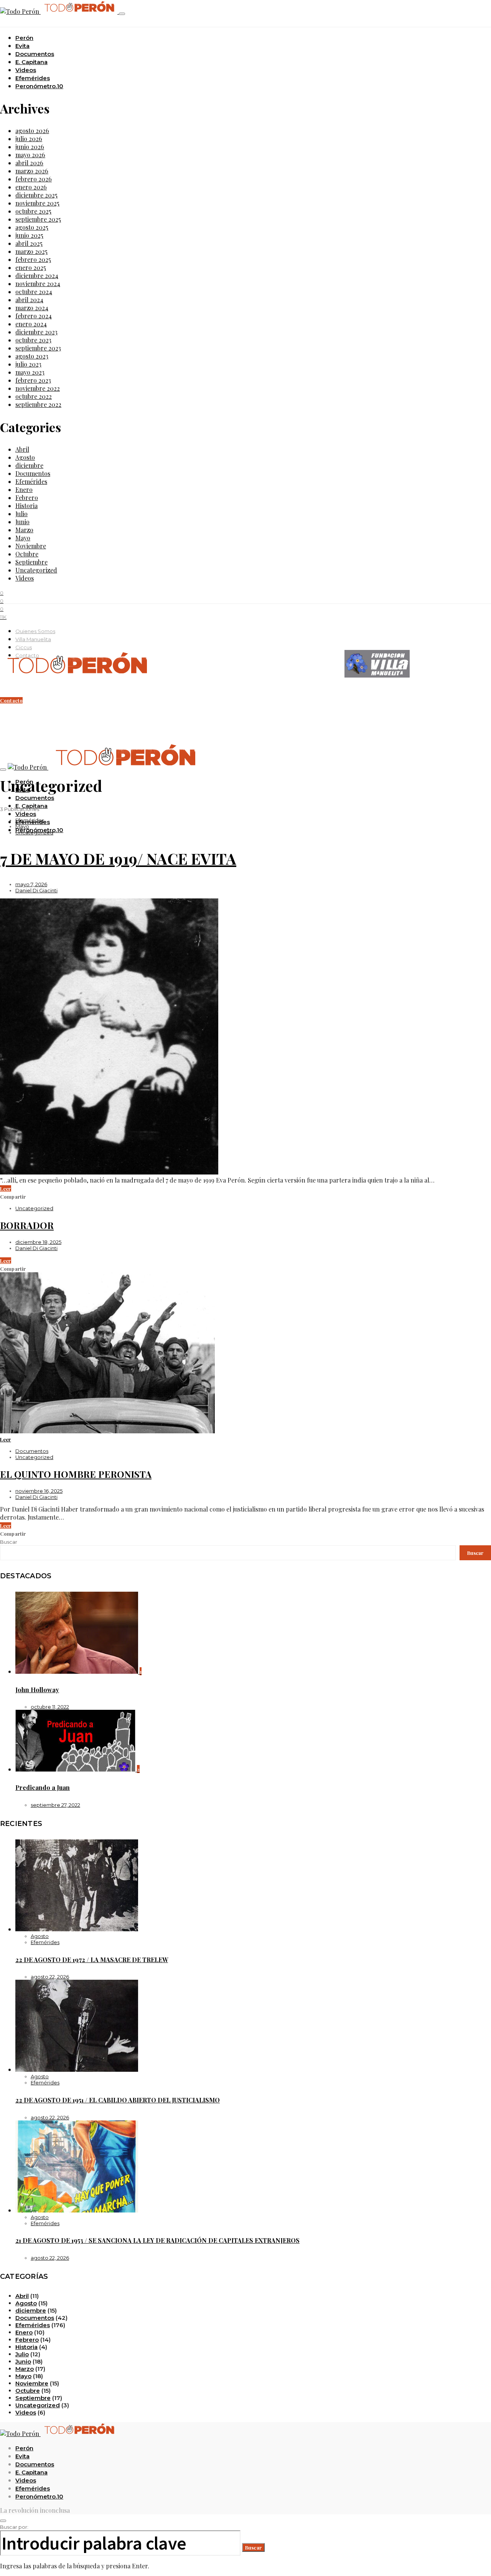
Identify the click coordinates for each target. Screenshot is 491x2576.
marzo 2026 (32, 171)
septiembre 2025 (38, 219)
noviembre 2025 (37, 203)
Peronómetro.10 (39, 86)
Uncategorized (36, 570)
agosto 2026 (32, 131)
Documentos (35, 54)
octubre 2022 (34, 396)
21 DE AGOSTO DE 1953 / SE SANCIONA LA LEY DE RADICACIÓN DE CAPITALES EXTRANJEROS (157, 2240)
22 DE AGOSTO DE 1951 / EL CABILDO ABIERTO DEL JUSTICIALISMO (118, 2100)
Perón (24, 38)
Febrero (27, 498)
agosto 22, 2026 (50, 1977)
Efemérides (33, 78)
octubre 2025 (33, 211)
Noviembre (31, 546)
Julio (21, 514)
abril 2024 (29, 300)
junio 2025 (29, 235)
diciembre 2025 (36, 195)
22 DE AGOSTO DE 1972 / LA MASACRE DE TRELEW (92, 1960)
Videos (26, 70)
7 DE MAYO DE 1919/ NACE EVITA (118, 858)
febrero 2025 (33, 259)
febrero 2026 (34, 179)
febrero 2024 (34, 316)
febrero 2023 (33, 380)
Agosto (25, 457)
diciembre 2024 (37, 276)
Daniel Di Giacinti (36, 890)
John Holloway (37, 1690)
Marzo (24, 530)
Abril (22, 449)
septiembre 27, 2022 (55, 1805)
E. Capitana (31, 62)
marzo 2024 (32, 308)
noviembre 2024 (38, 284)
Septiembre (31, 562)
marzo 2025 (31, 251)
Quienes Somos (35, 631)
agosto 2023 (32, 356)
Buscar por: (14, 2527)
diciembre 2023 (36, 332)
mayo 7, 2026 (31, 884)
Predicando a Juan (43, 1787)
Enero (24, 489)
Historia (26, 506)
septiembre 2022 (38, 404)
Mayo (23, 538)
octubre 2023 (33, 340)
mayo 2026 (30, 155)
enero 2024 (31, 324)
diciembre (29, 465)
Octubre (27, 554)
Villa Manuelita (33, 639)
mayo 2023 (30, 372)
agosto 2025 (32, 227)
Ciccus (24, 647)
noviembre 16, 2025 (39, 1491)
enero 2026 (31, 187)
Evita (22, 46)
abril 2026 (29, 163)
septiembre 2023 (38, 348)
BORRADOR (27, 1225)
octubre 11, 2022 (50, 1707)
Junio (22, 522)
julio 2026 (29, 139)
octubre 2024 (34, 292)
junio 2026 (30, 147)
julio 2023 (28, 364)
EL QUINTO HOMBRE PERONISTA (76, 1474)
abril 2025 (29, 243)
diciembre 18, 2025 (38, 1242)
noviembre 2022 (38, 388)
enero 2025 (31, 267)
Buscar (9, 1542)
